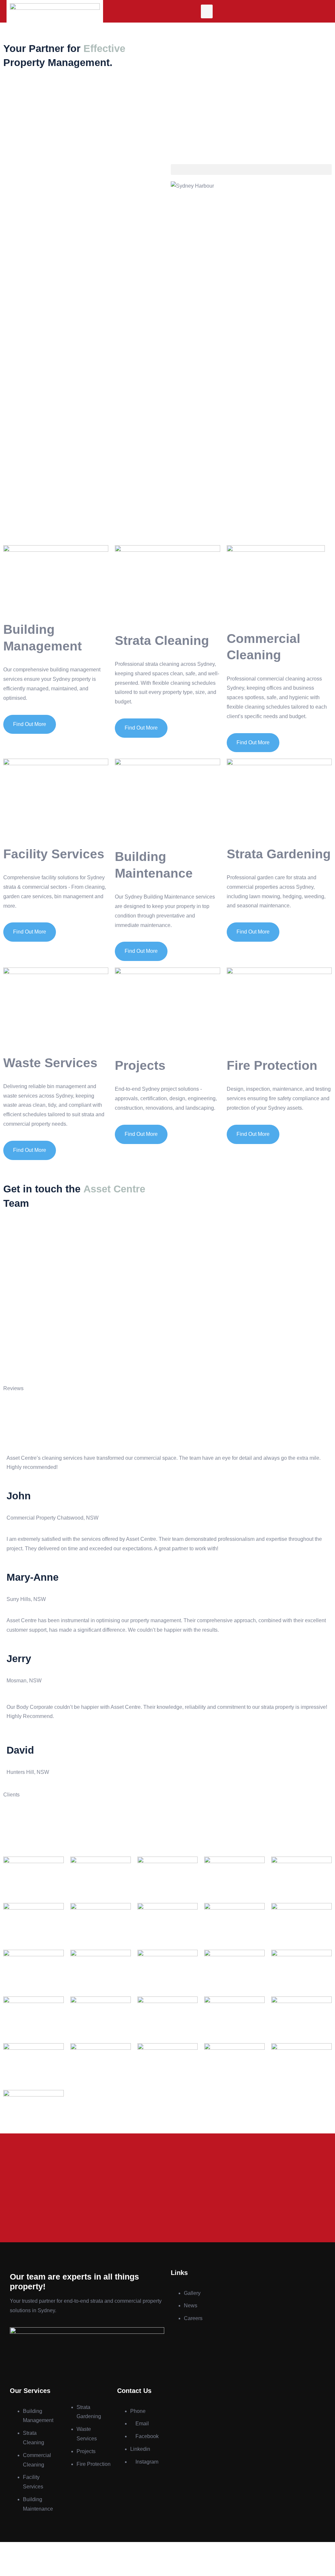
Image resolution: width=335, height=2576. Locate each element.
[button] (207, 11)
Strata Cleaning (162, 640)
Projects (140, 1065)
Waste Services (50, 1063)
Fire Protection (272, 1065)
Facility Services (54, 854)
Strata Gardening (279, 854)
